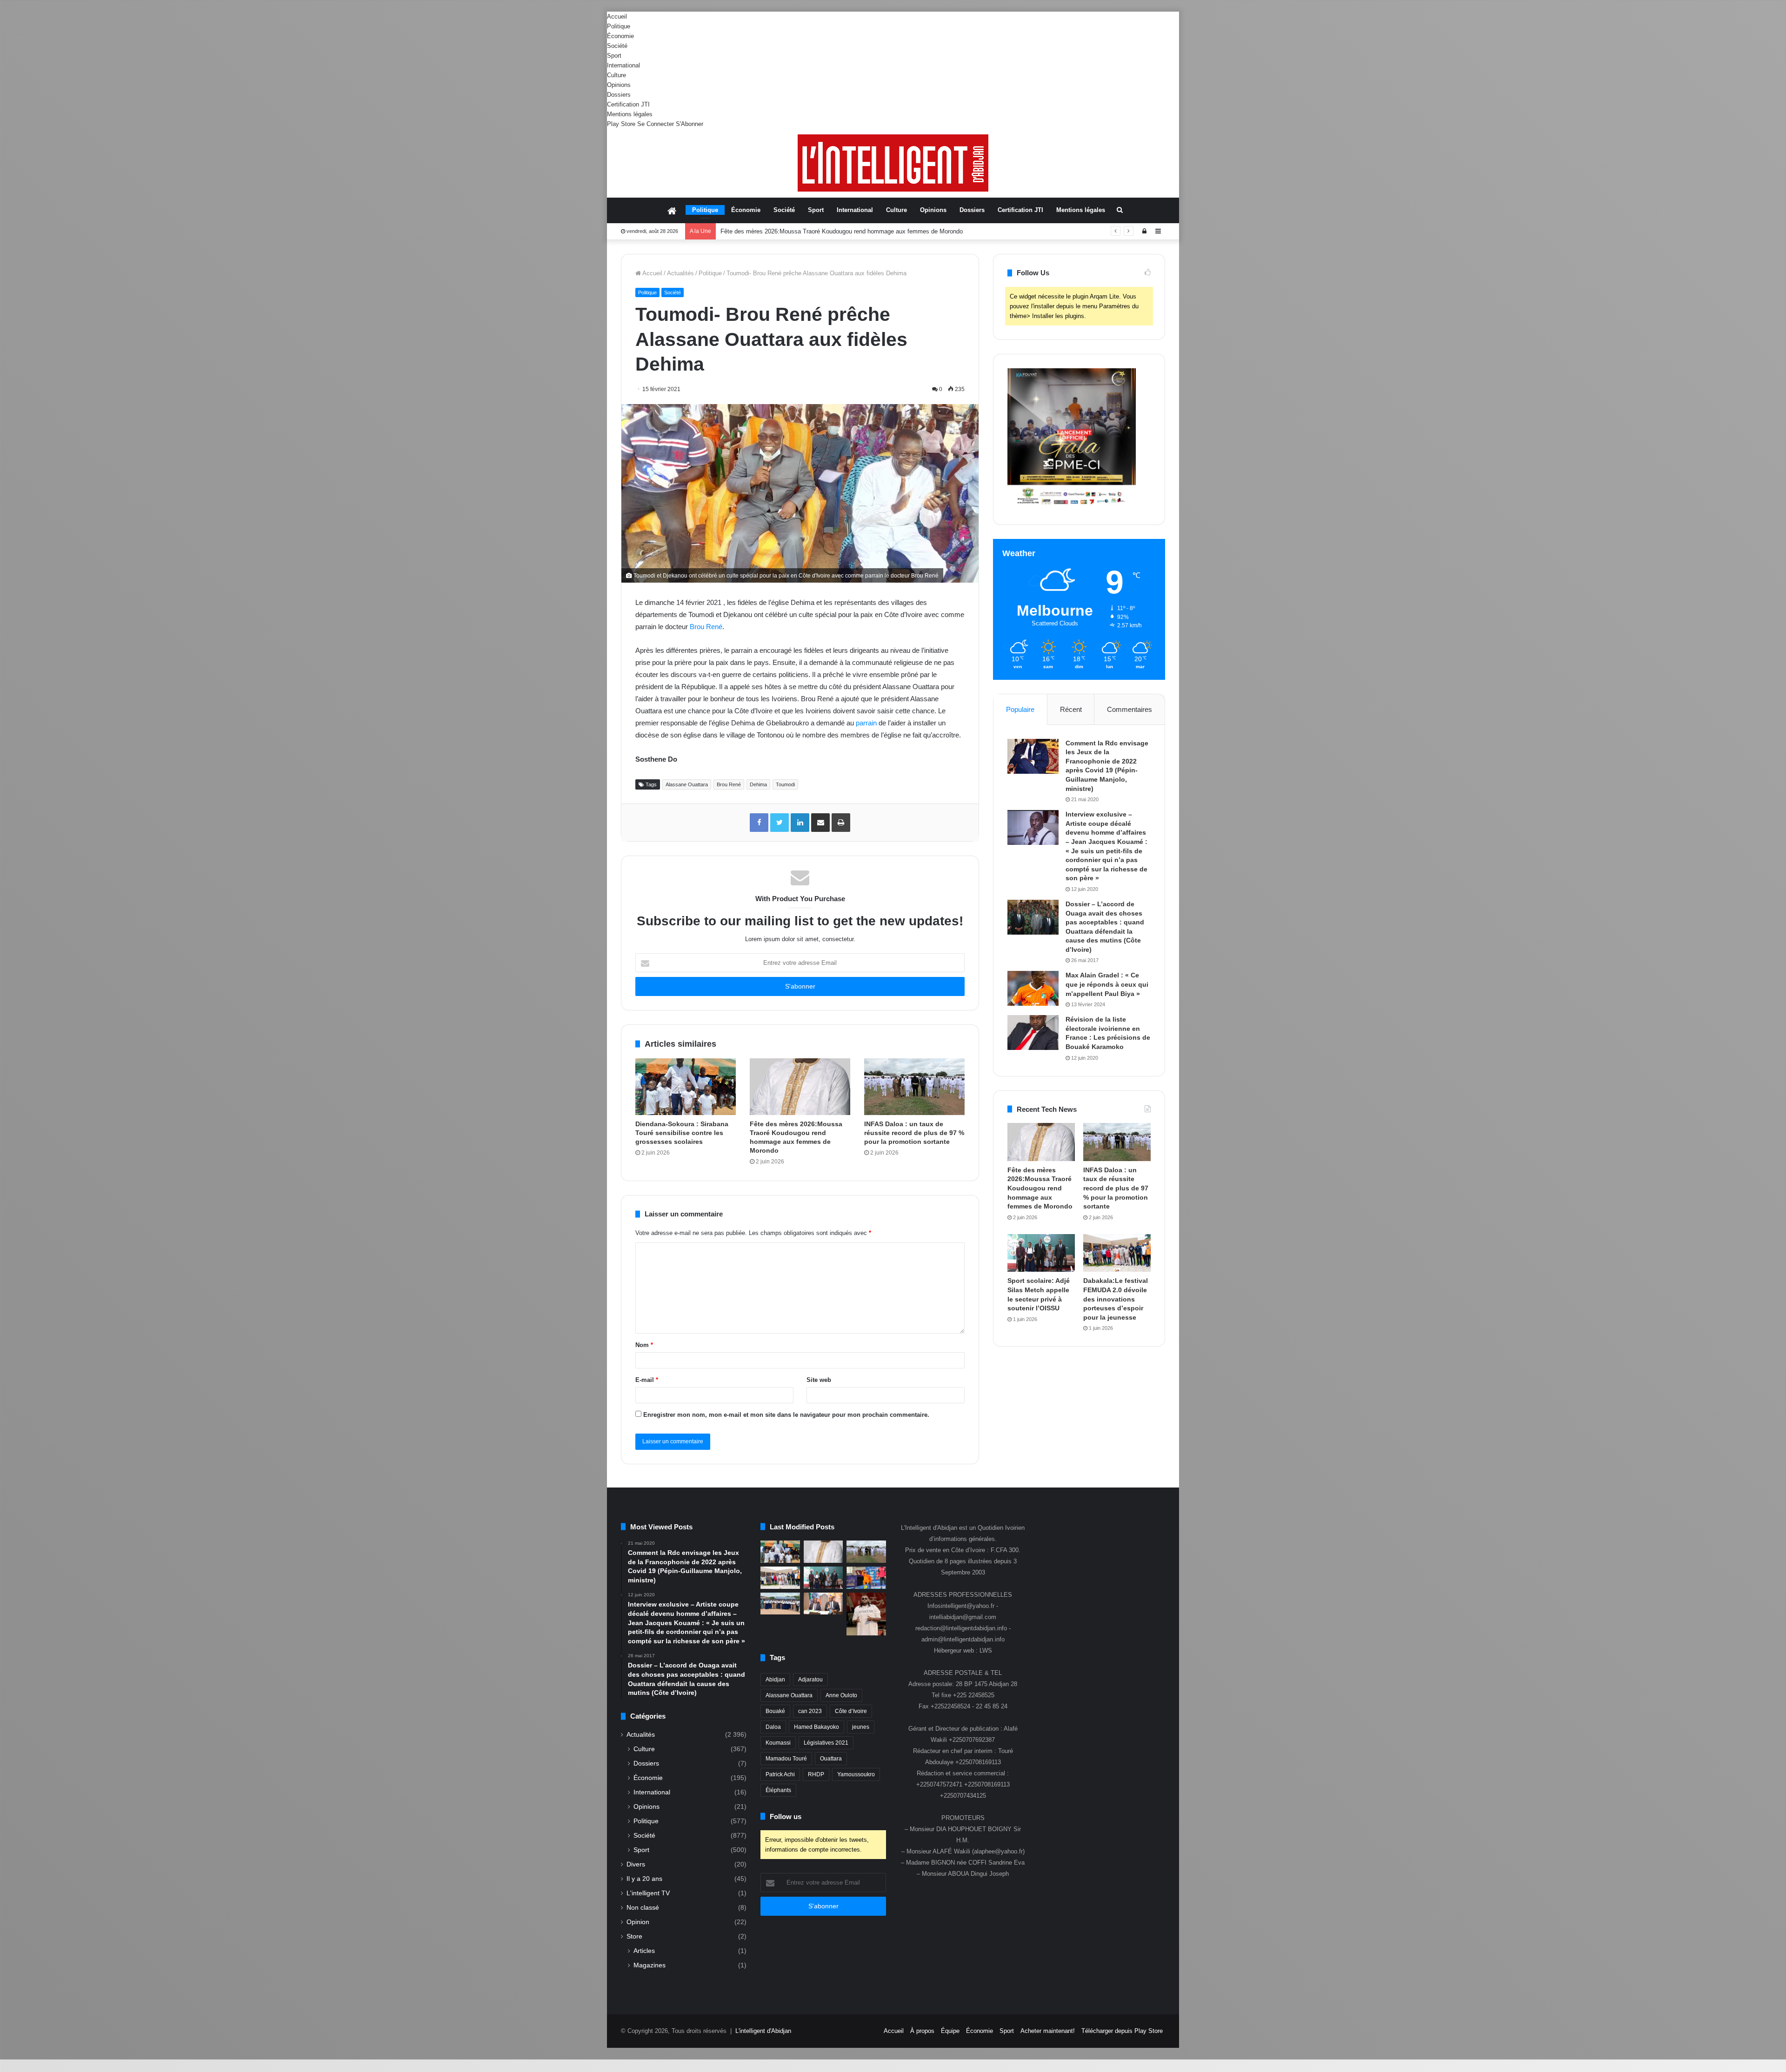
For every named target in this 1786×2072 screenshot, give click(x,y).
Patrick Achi (780, 1774)
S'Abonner (690, 124)
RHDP (816, 1774)
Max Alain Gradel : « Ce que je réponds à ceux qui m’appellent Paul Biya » (1107, 984)
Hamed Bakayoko (816, 1727)
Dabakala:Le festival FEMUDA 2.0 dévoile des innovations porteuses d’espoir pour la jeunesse (1116, 1299)
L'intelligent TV (648, 1893)
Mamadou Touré (786, 1759)
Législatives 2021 (826, 1743)
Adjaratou (810, 1680)
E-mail (647, 1380)
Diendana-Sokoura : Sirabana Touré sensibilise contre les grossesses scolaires (682, 1133)
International (623, 65)
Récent (1071, 709)
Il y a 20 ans (644, 1879)
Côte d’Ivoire (851, 1711)
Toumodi (785, 784)
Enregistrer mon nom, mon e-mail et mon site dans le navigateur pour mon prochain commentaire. (786, 1415)
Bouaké (775, 1711)
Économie (620, 36)
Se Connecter (656, 124)
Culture (616, 75)
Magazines (650, 1965)
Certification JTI (628, 104)
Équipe (950, 2031)
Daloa (773, 1727)
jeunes (861, 1727)
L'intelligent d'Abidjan (763, 2031)
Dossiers (619, 95)
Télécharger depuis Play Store (1122, 2031)
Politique (619, 26)
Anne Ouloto (841, 1695)
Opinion (638, 1922)
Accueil (617, 17)
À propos (922, 2031)
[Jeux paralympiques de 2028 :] (866, 1578)
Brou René (706, 627)
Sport (614, 56)
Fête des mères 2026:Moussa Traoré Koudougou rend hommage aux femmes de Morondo (1040, 1188)
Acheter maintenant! (1048, 2031)
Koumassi (778, 1743)
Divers (636, 1864)
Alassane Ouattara (687, 784)
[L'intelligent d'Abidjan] (893, 163)
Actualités (680, 273)
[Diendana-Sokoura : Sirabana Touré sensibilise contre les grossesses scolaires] (686, 1087)
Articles (644, 1951)
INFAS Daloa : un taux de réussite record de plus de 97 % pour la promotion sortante (835, 231)
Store (634, 1936)
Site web (819, 1380)
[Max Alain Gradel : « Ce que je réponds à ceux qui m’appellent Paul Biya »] (1033, 988)
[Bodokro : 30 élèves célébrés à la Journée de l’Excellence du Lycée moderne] (780, 1604)
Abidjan (775, 1680)
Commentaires (1130, 709)
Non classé (643, 1908)
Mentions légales (630, 114)
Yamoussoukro (856, 1774)
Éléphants (778, 1790)
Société (617, 46)
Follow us (786, 1816)
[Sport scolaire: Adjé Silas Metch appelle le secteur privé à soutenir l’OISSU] (1041, 1253)
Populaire (1020, 709)
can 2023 (810, 1711)
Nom (644, 1345)
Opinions (619, 85)
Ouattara (831, 1759)
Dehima (758, 784)
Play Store (621, 124)
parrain (866, 723)
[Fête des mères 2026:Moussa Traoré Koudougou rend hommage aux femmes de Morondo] (800, 1087)
